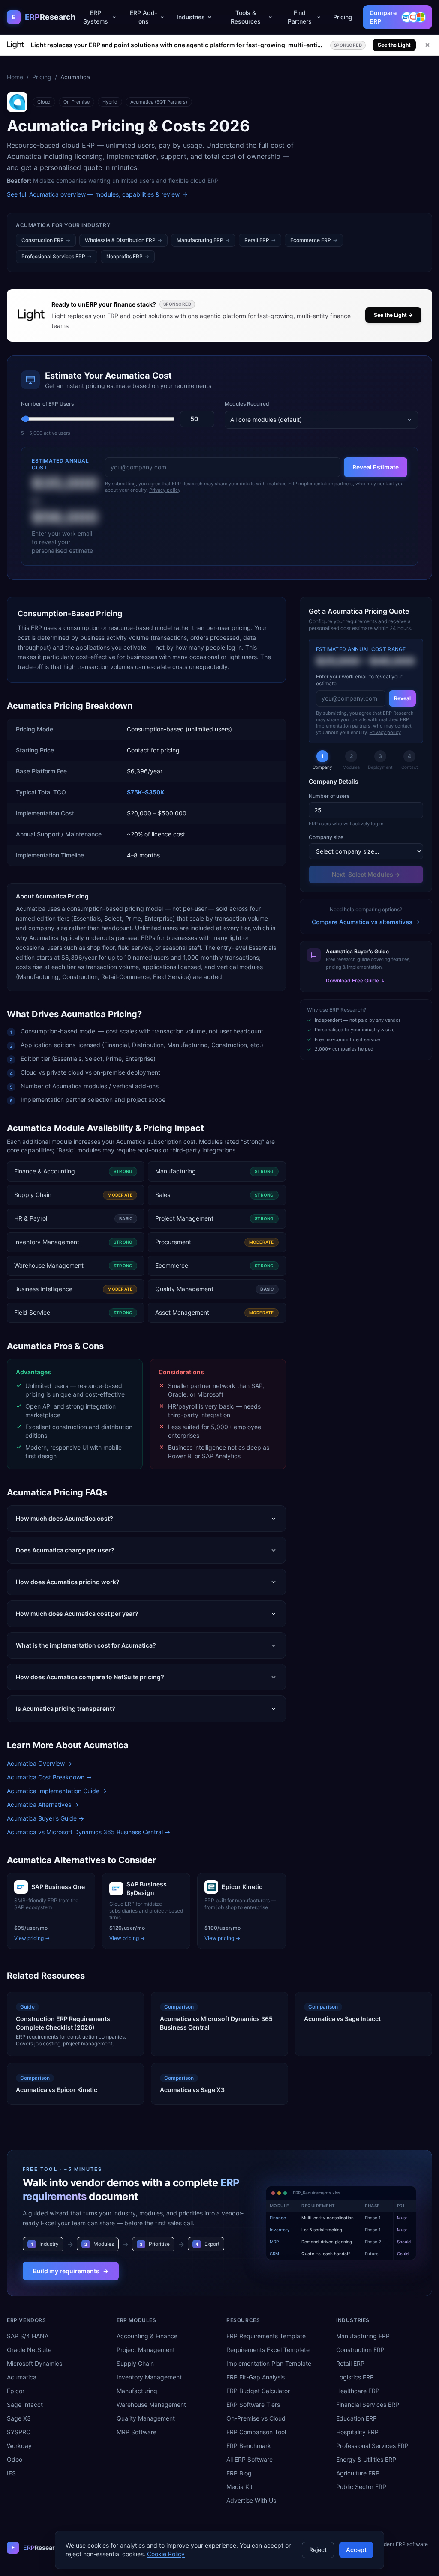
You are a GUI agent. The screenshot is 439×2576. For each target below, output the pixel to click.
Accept (356, 2550)
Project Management (146, 2350)
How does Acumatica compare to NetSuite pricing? (90, 1677)
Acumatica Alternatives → (43, 1804)
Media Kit (239, 2487)
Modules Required (247, 404)
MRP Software (137, 2432)
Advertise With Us (251, 2500)
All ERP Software (250, 2459)
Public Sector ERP (361, 2487)
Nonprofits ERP (128, 256)
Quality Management (146, 2418)
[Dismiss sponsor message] (427, 45)
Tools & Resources (246, 17)
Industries (191, 17)
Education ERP (356, 2418)
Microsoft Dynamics (35, 2363)
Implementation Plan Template (269, 2363)
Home (15, 77)
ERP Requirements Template (266, 2336)
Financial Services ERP (368, 2404)
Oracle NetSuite (29, 2350)
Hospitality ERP (357, 2432)
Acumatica (22, 2377)
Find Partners (300, 17)
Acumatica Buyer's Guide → (45, 1818)
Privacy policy (165, 490)
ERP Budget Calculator (258, 2391)
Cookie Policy (166, 2554)
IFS (11, 2473)
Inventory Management (149, 2377)
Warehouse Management (151, 2404)
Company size (326, 837)
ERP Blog (239, 2473)
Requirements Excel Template (268, 2350)
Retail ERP (260, 240)
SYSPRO (19, 2432)
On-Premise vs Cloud (256, 2418)
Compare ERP (383, 17)
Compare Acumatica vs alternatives (362, 922)
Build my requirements (71, 2271)
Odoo (15, 2459)
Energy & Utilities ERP (366, 2459)
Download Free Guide (352, 981)
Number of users (329, 796)
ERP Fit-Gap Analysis (256, 2377)
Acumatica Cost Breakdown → (49, 1777)
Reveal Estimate (376, 467)
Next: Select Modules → (366, 874)
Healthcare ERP (358, 2391)
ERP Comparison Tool (256, 2432)
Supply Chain (135, 2363)
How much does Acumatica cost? (65, 1518)
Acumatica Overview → (39, 1763)
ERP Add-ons (144, 17)
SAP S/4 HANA (28, 2336)
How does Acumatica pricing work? (68, 1582)
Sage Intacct (25, 2404)
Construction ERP (46, 240)
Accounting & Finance (147, 2336)
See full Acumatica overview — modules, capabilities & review (93, 194)
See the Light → (393, 315)
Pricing (343, 17)
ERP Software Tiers (253, 2404)
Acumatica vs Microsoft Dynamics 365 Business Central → (89, 1832)
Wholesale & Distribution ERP (123, 240)
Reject (318, 2550)
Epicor (16, 2391)
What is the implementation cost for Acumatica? (86, 1645)
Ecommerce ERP (314, 240)
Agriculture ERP (358, 2473)
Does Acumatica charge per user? (65, 1550)
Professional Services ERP (57, 256)
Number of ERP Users (47, 404)
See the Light (394, 45)
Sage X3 (19, 2418)
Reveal (402, 698)
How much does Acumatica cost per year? (77, 1613)
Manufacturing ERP (203, 240)
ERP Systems (96, 17)
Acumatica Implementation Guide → (57, 1791)
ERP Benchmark (249, 2446)
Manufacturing (137, 2391)
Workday (19, 2446)
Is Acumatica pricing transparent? (66, 1709)
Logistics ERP (355, 2377)
